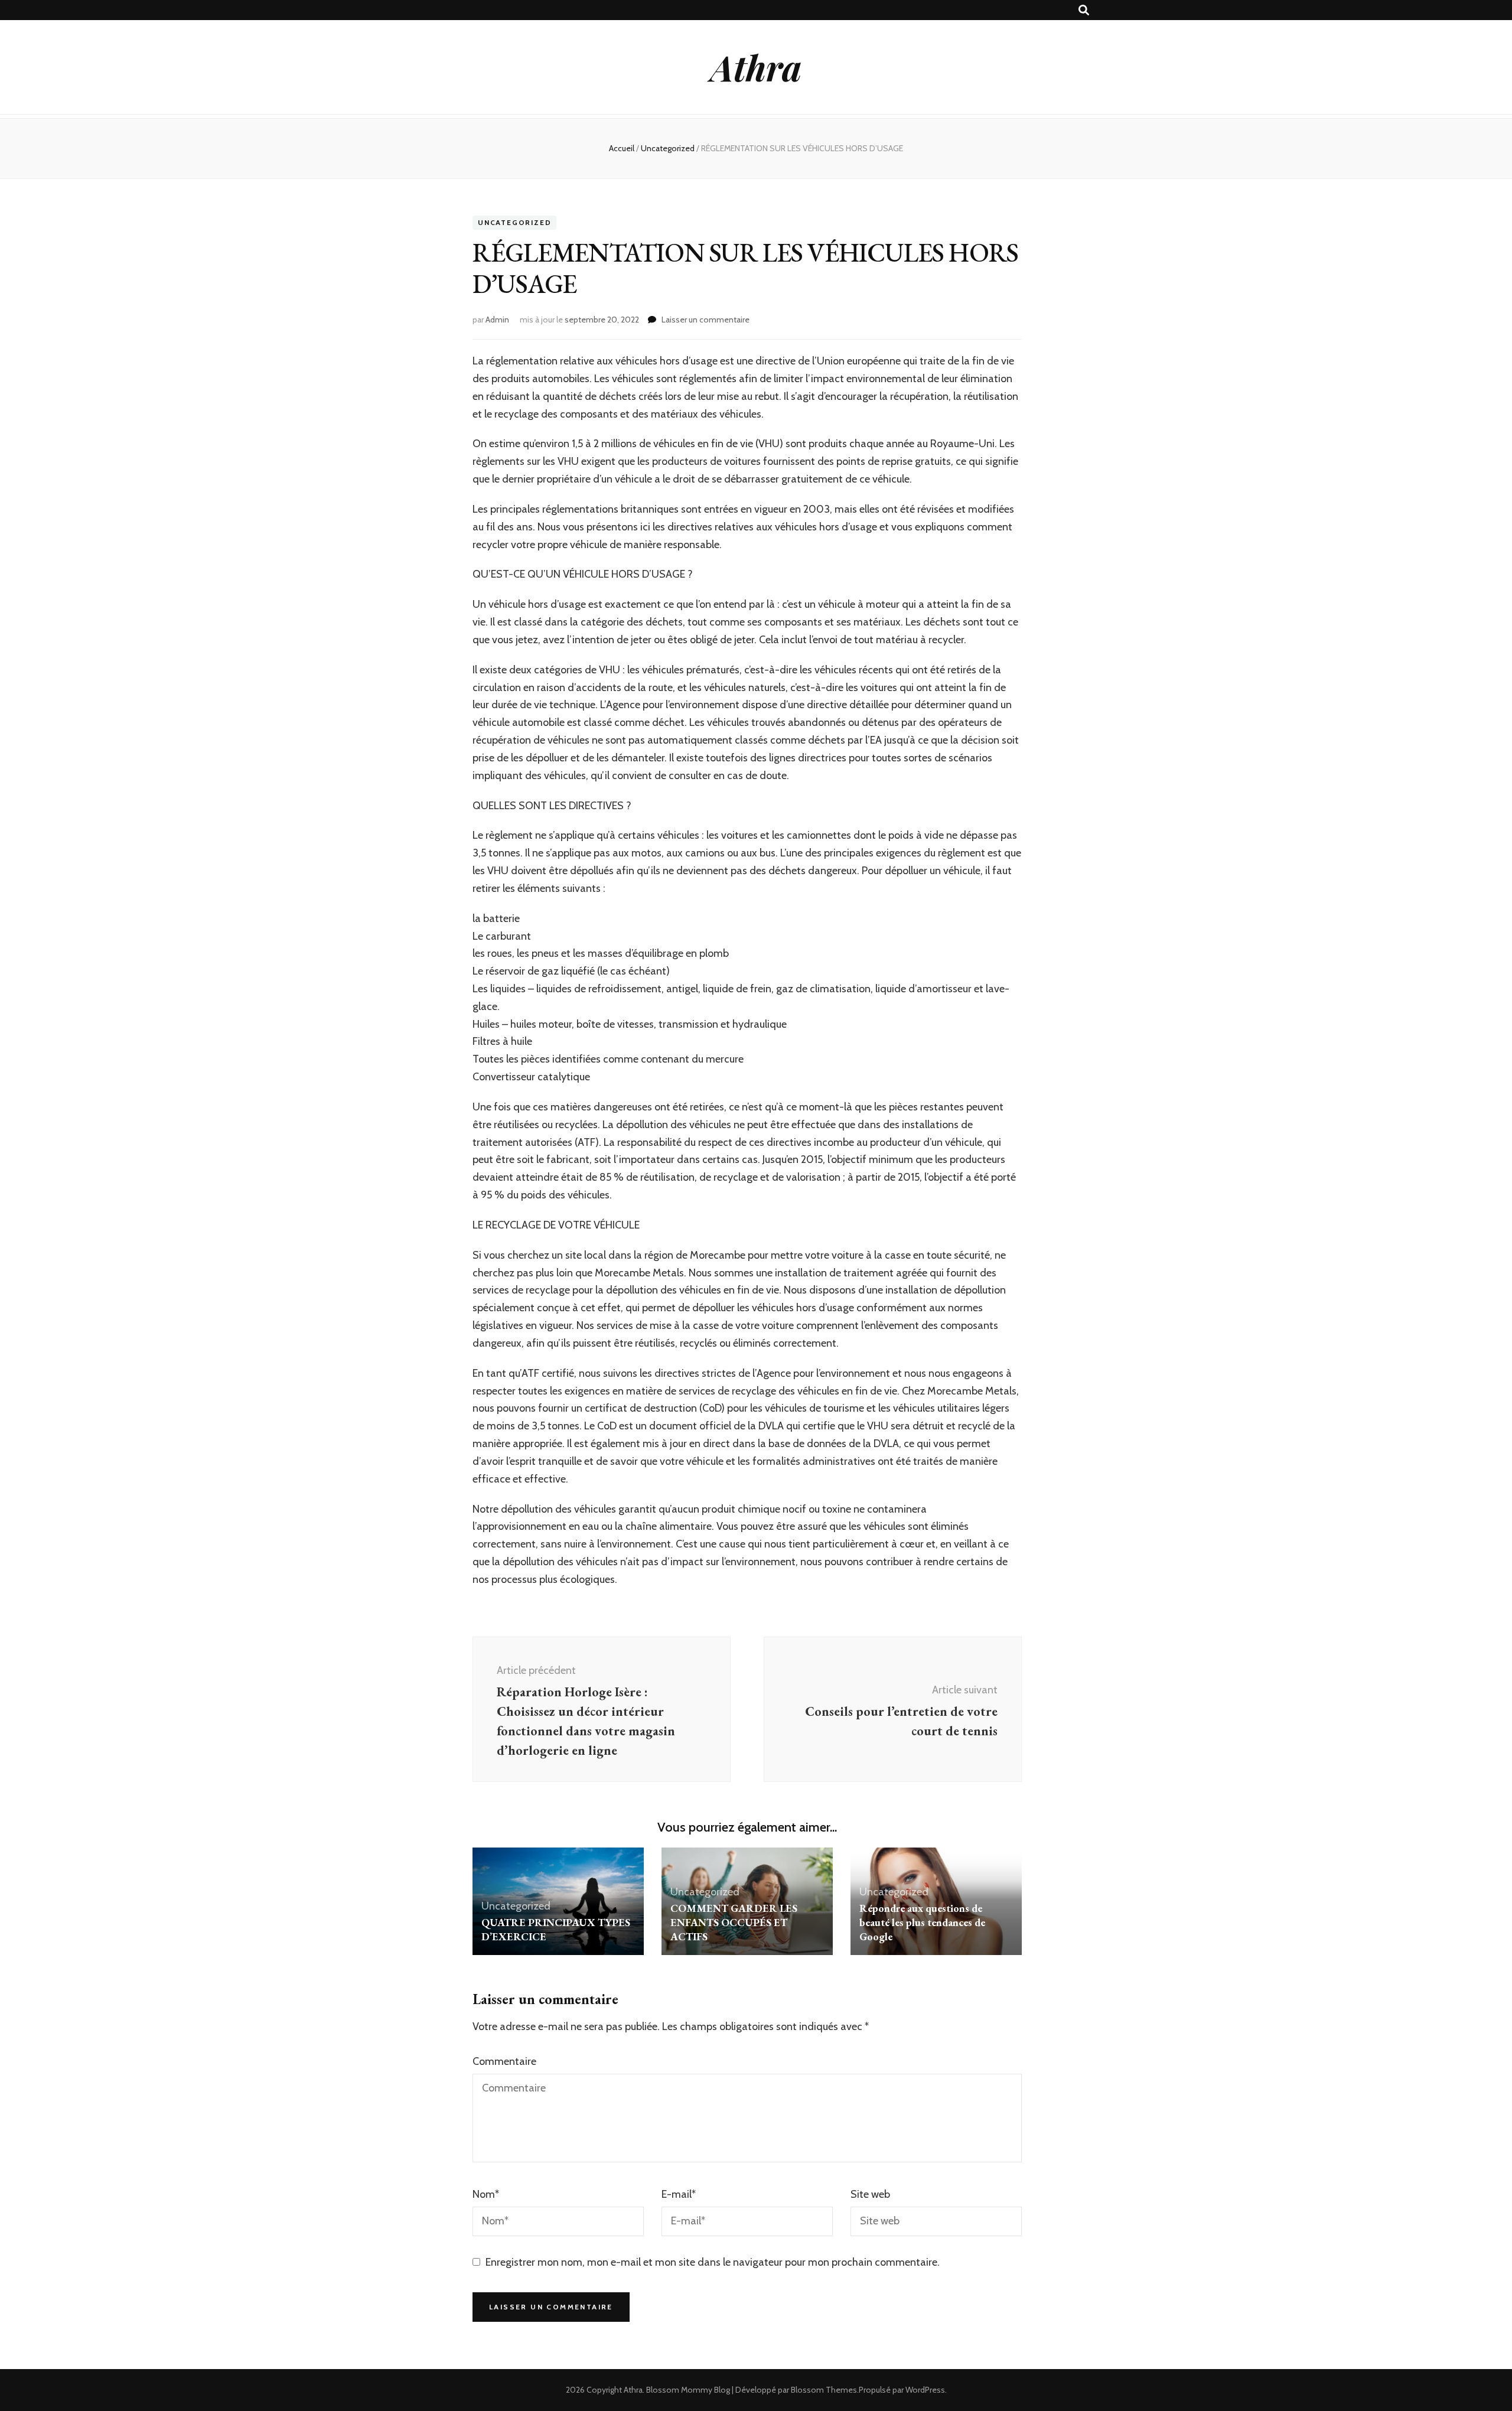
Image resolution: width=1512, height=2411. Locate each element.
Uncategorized (514, 223)
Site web (870, 2194)
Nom (486, 2194)
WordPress (925, 2390)
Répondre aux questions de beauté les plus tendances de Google (922, 1922)
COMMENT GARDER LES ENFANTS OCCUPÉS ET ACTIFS (734, 1922)
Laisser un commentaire (706, 320)
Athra (756, 67)
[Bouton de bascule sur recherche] (1084, 10)
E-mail (679, 2194)
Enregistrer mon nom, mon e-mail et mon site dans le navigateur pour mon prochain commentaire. (713, 2262)
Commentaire (504, 2061)
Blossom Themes (824, 2390)
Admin (497, 320)
